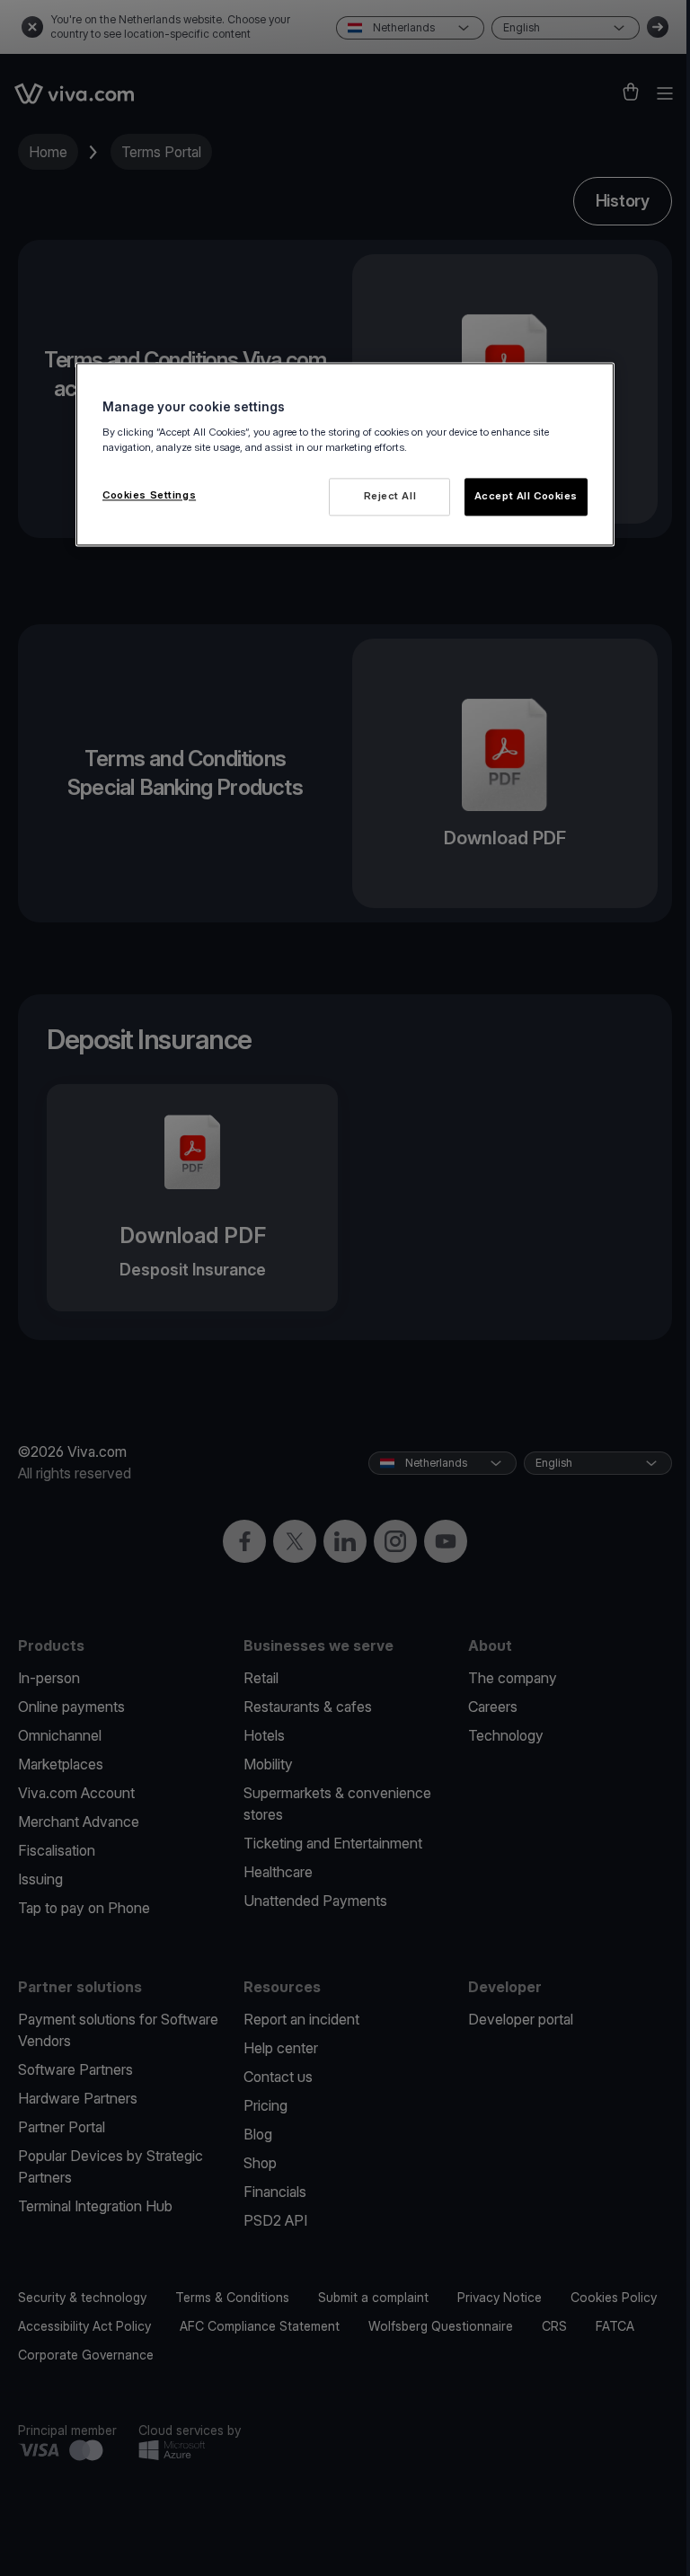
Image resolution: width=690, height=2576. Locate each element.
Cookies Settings (149, 495)
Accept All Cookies (526, 496)
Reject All (390, 496)
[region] (345, 455)
